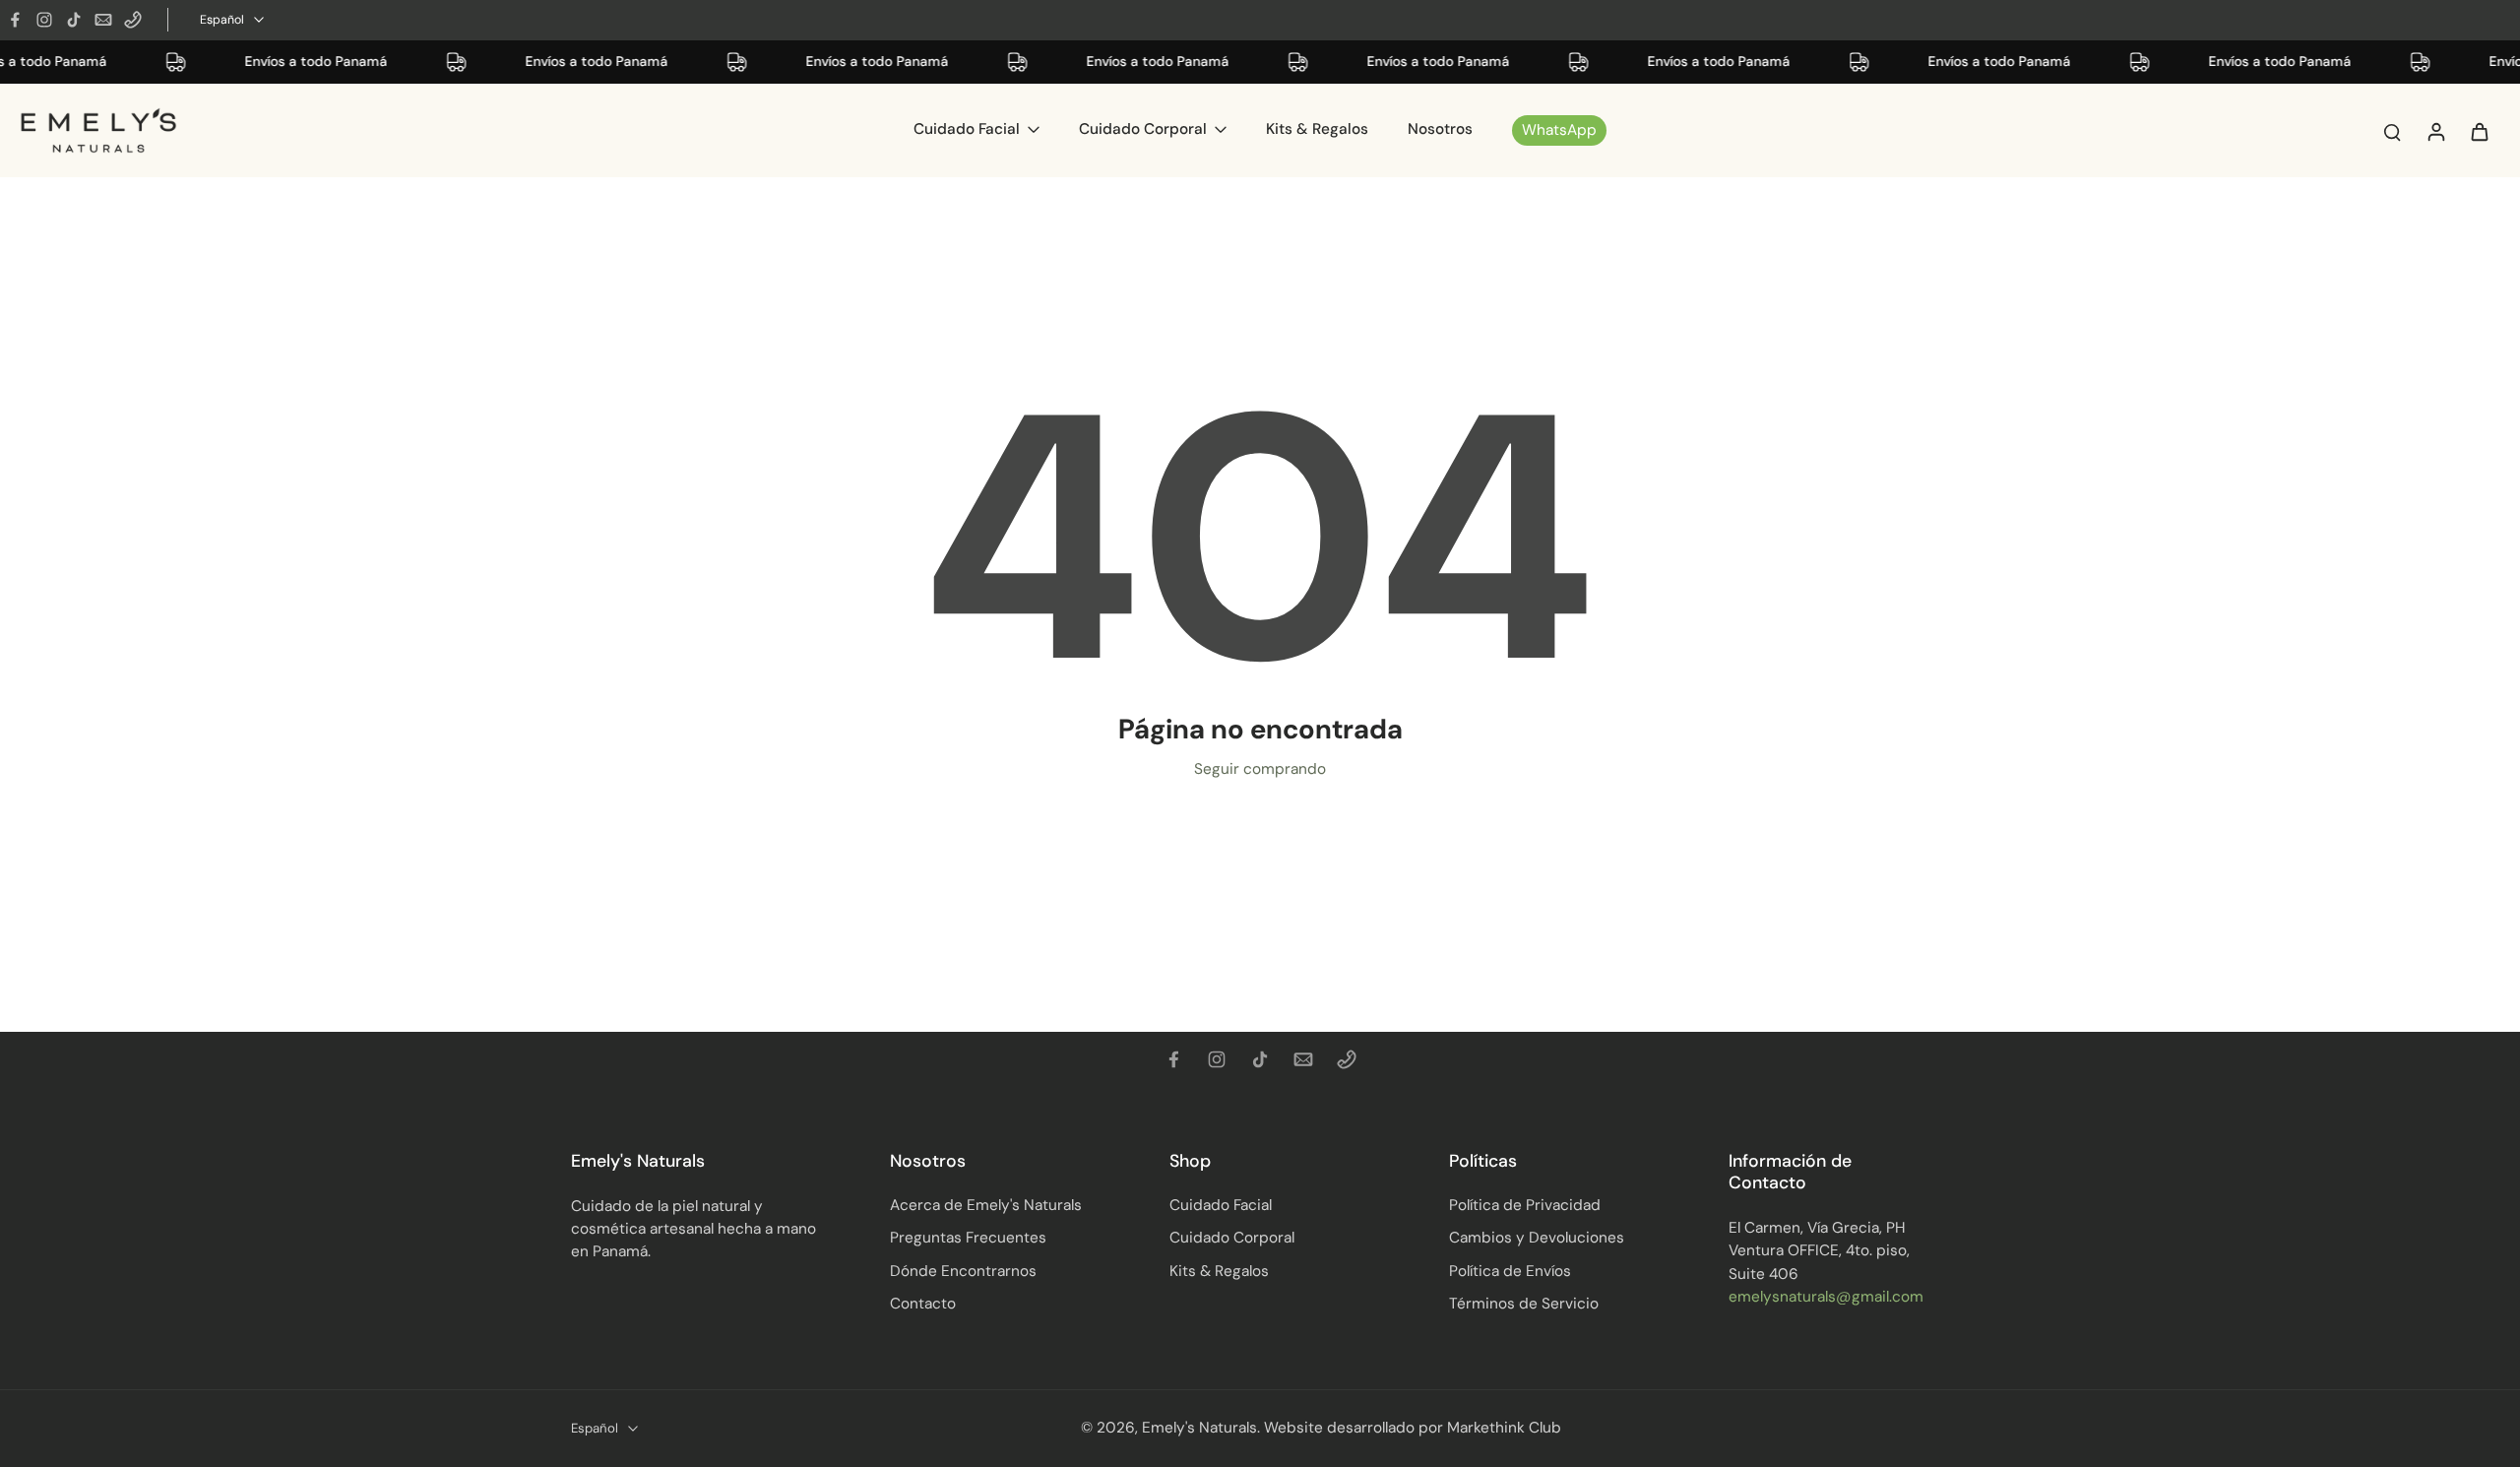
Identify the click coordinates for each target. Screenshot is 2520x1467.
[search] (2392, 131)
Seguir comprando (1260, 769)
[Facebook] (15, 20)
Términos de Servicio (1524, 1304)
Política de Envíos (1510, 1271)
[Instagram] (44, 20)
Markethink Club (1504, 1428)
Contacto (923, 1304)
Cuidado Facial (1221, 1205)
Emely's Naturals (1199, 1428)
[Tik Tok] (74, 20)
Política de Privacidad (1525, 1205)
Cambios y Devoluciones (1537, 1238)
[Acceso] (2435, 130)
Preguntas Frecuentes (968, 1238)
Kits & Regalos (1219, 1271)
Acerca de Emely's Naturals (986, 1205)
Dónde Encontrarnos (963, 1271)
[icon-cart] (2479, 131)
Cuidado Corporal (1232, 1238)
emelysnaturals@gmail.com (1826, 1297)
